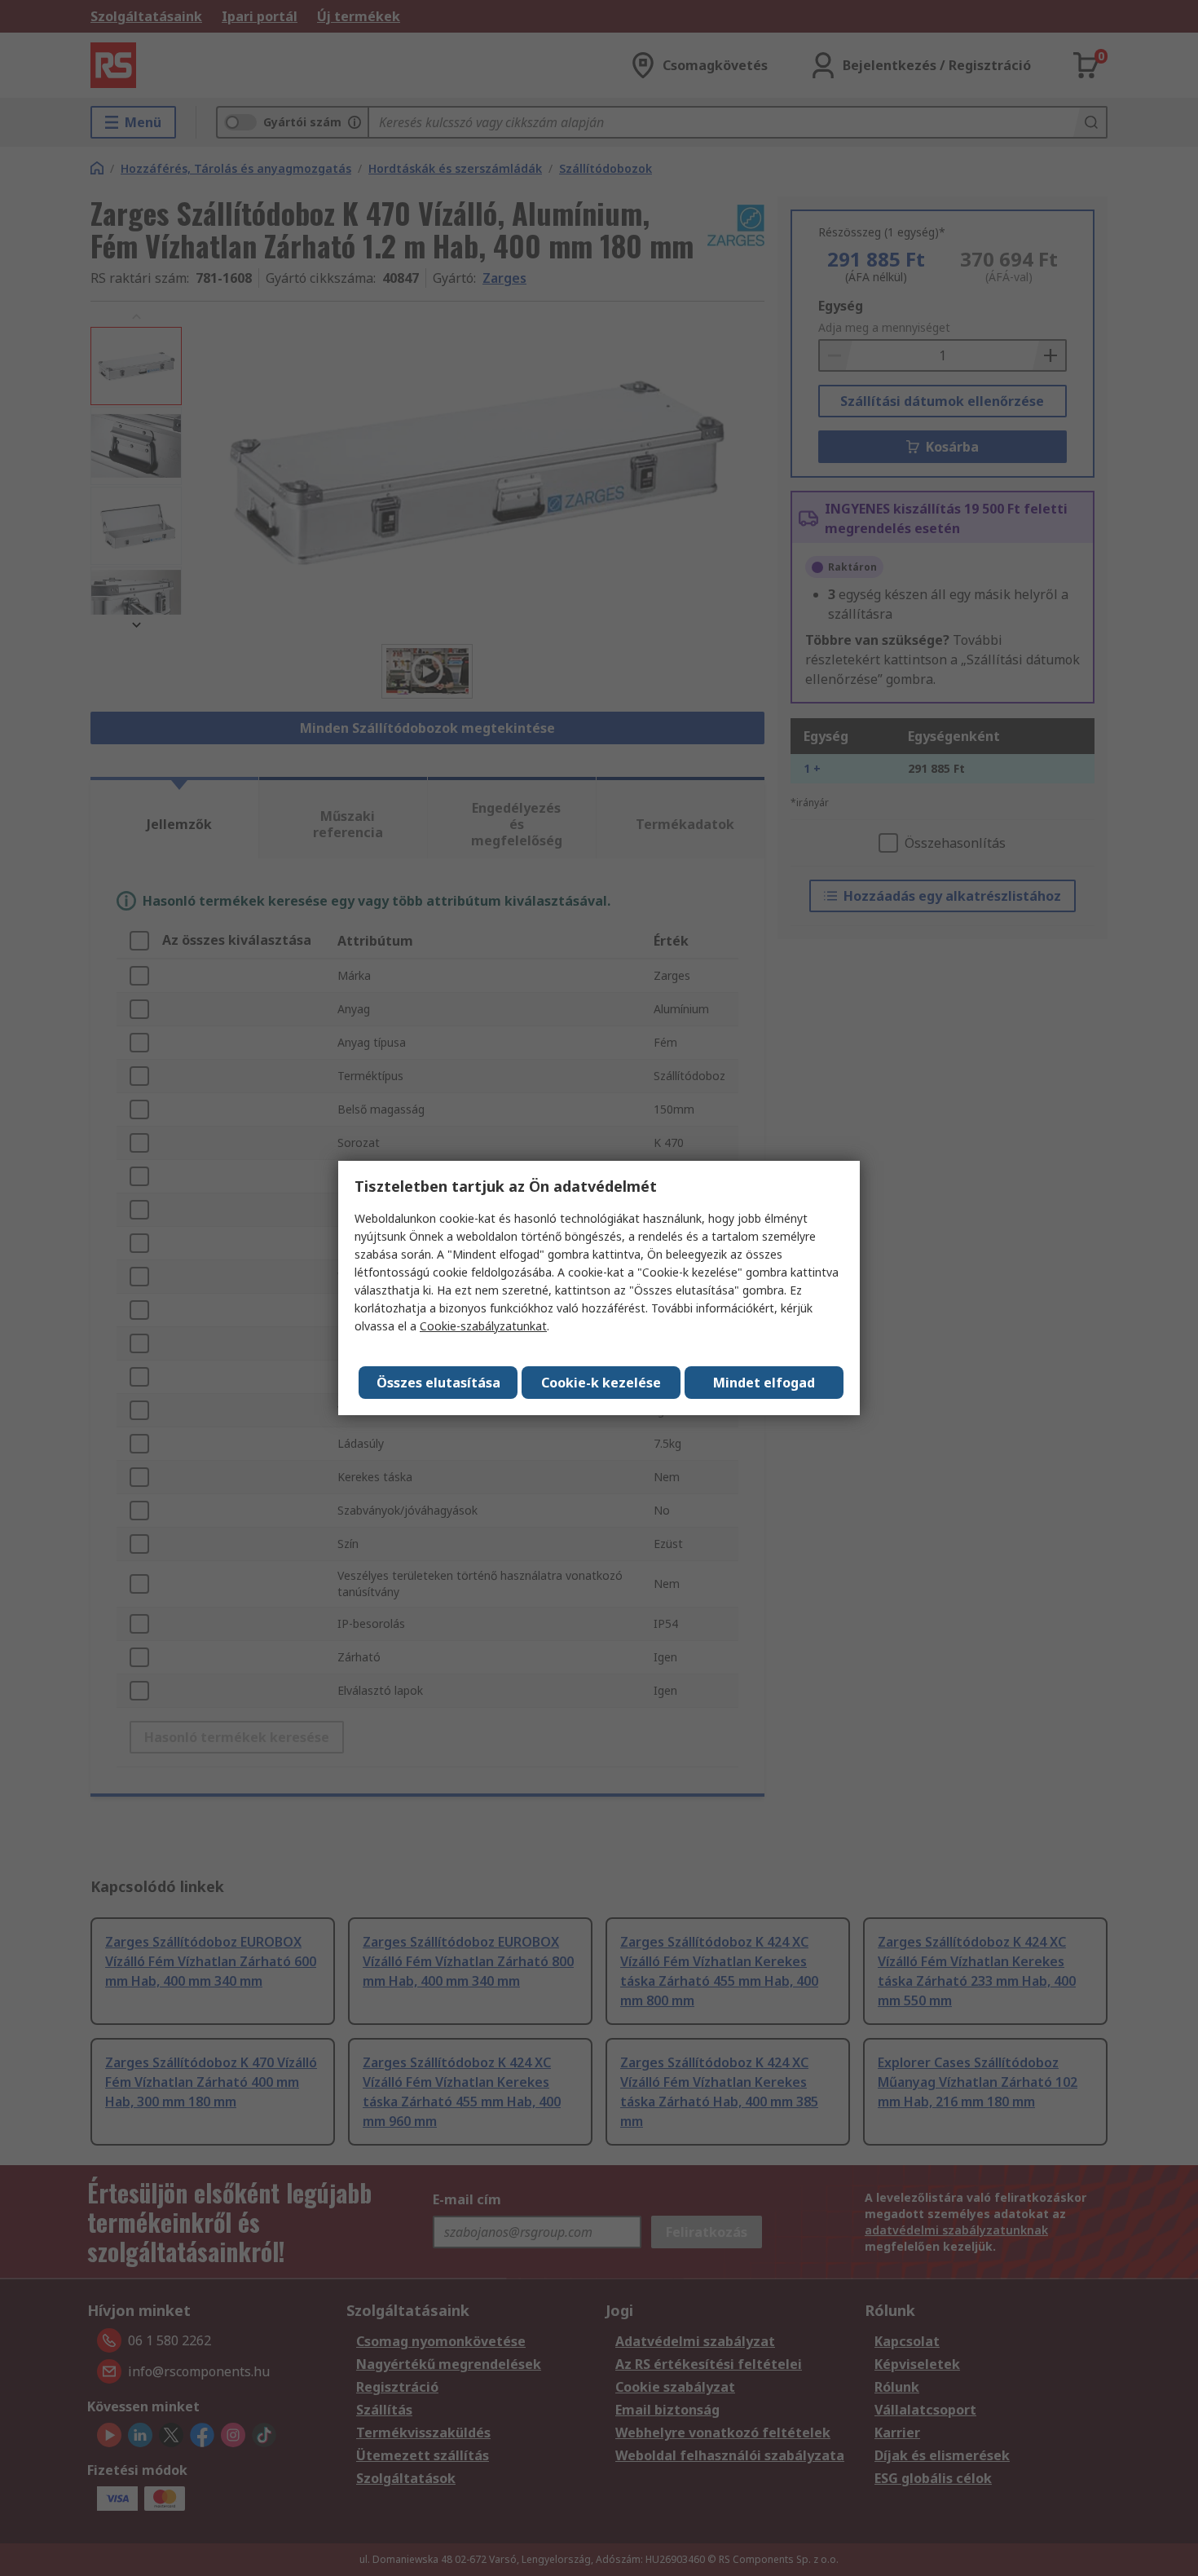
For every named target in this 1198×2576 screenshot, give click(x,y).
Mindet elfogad (764, 1383)
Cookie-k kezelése (601, 1383)
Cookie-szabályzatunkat (483, 1326)
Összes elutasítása (438, 1383)
